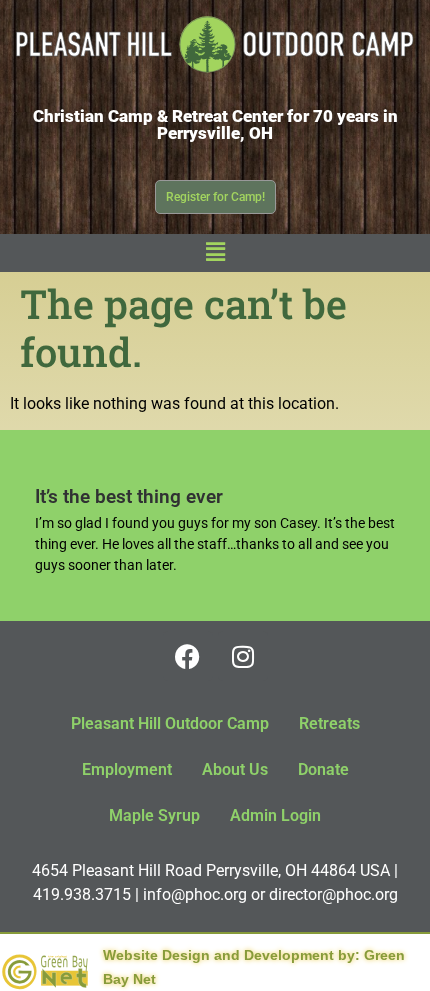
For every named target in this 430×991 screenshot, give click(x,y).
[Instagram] (243, 656)
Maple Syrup (154, 815)
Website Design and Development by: (231, 955)
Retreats (329, 723)
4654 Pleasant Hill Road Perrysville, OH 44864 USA (211, 870)
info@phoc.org (195, 894)
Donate (323, 769)
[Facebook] (188, 656)
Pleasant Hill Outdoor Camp (170, 723)
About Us (235, 769)
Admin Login (275, 815)
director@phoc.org (333, 894)
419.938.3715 (82, 894)
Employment (127, 769)
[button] (215, 253)
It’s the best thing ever (129, 496)
